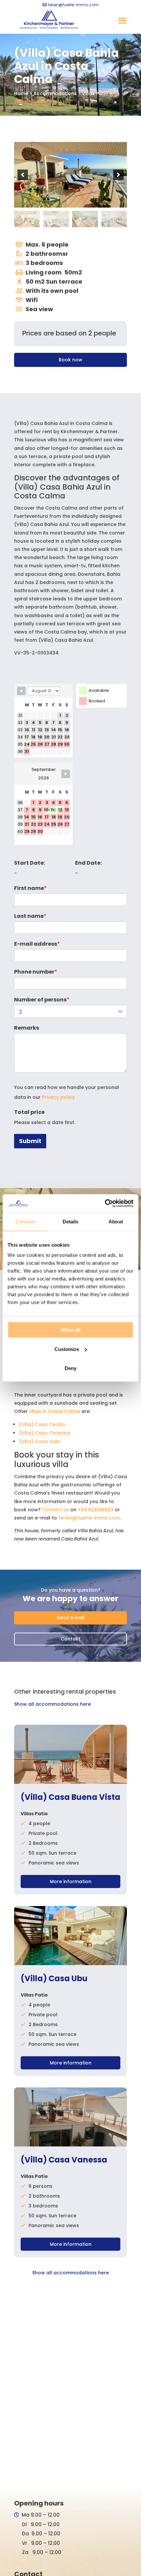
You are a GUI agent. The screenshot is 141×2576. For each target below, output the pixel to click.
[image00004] (56, 219)
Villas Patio (95, 93)
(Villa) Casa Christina (44, 1433)
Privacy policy (58, 1097)
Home (21, 93)
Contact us (55, 1510)
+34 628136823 (96, 1510)
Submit (30, 1141)
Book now (70, 360)
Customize (67, 1349)
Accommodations (55, 93)
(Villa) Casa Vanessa (64, 2160)
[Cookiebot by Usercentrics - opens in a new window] (105, 1203)
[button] (23, 175)
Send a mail (71, 1618)
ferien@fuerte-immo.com (89, 1518)
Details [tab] (71, 1222)
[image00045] (114, 219)
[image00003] (27, 219)
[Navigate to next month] (66, 774)
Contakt (70, 1639)
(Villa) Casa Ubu (54, 1979)
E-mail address (37, 944)
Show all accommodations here (52, 1704)
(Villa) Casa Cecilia (42, 1424)
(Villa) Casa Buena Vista (70, 1798)
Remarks (27, 1028)
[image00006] (70, 175)
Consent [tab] (25, 1222)
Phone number (36, 972)
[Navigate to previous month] (21, 691)
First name (30, 888)
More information (71, 1882)
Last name (30, 916)
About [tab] (116, 1222)
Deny (70, 1368)
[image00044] (85, 219)
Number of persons (42, 1000)
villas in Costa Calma (55, 1411)
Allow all (70, 1330)
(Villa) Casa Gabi (40, 1441)
